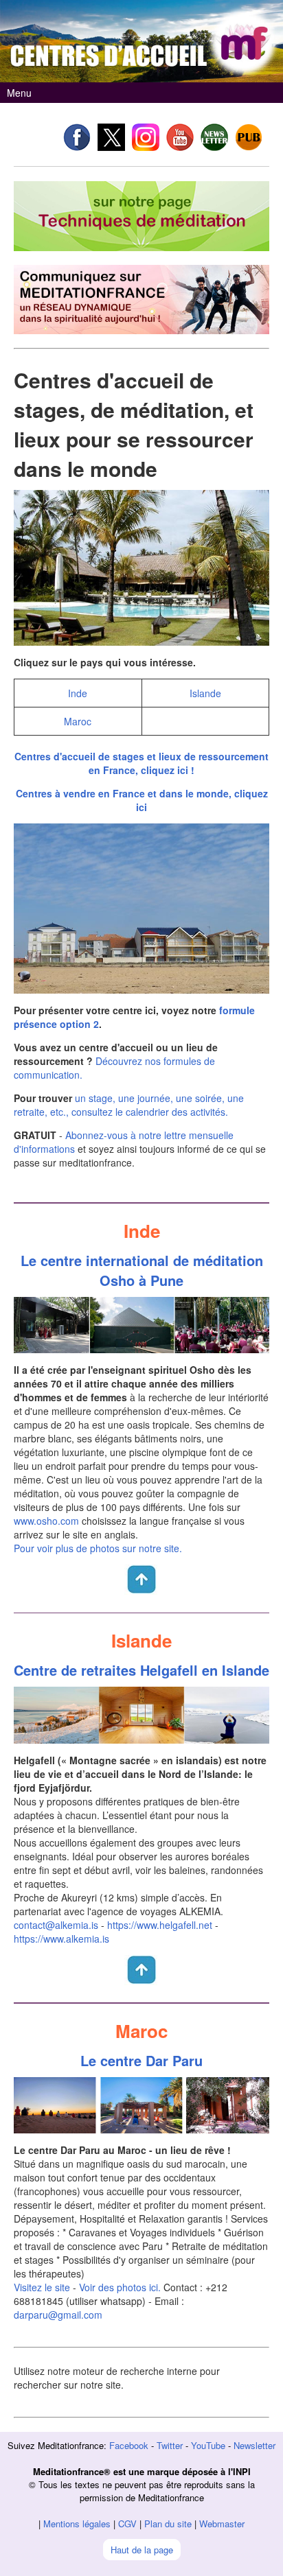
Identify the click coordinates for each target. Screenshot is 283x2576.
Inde (78, 693)
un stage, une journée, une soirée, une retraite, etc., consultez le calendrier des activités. (129, 1105)
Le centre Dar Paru (141, 2060)
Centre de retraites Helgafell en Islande (141, 1670)
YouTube (208, 2445)
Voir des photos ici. (120, 2287)
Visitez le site (42, 2287)
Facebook (129, 2445)
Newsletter (254, 2445)
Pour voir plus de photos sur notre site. (98, 1548)
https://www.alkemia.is (61, 1939)
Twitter (170, 2445)
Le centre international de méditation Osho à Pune (142, 1270)
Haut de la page (142, 2550)
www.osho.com (46, 1521)
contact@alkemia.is (56, 1925)
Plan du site (168, 2524)
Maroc (78, 721)
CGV (127, 2524)
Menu (19, 93)
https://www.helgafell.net (160, 1925)
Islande (205, 693)
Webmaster (222, 2524)
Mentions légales (77, 2524)
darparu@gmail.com (58, 2315)
